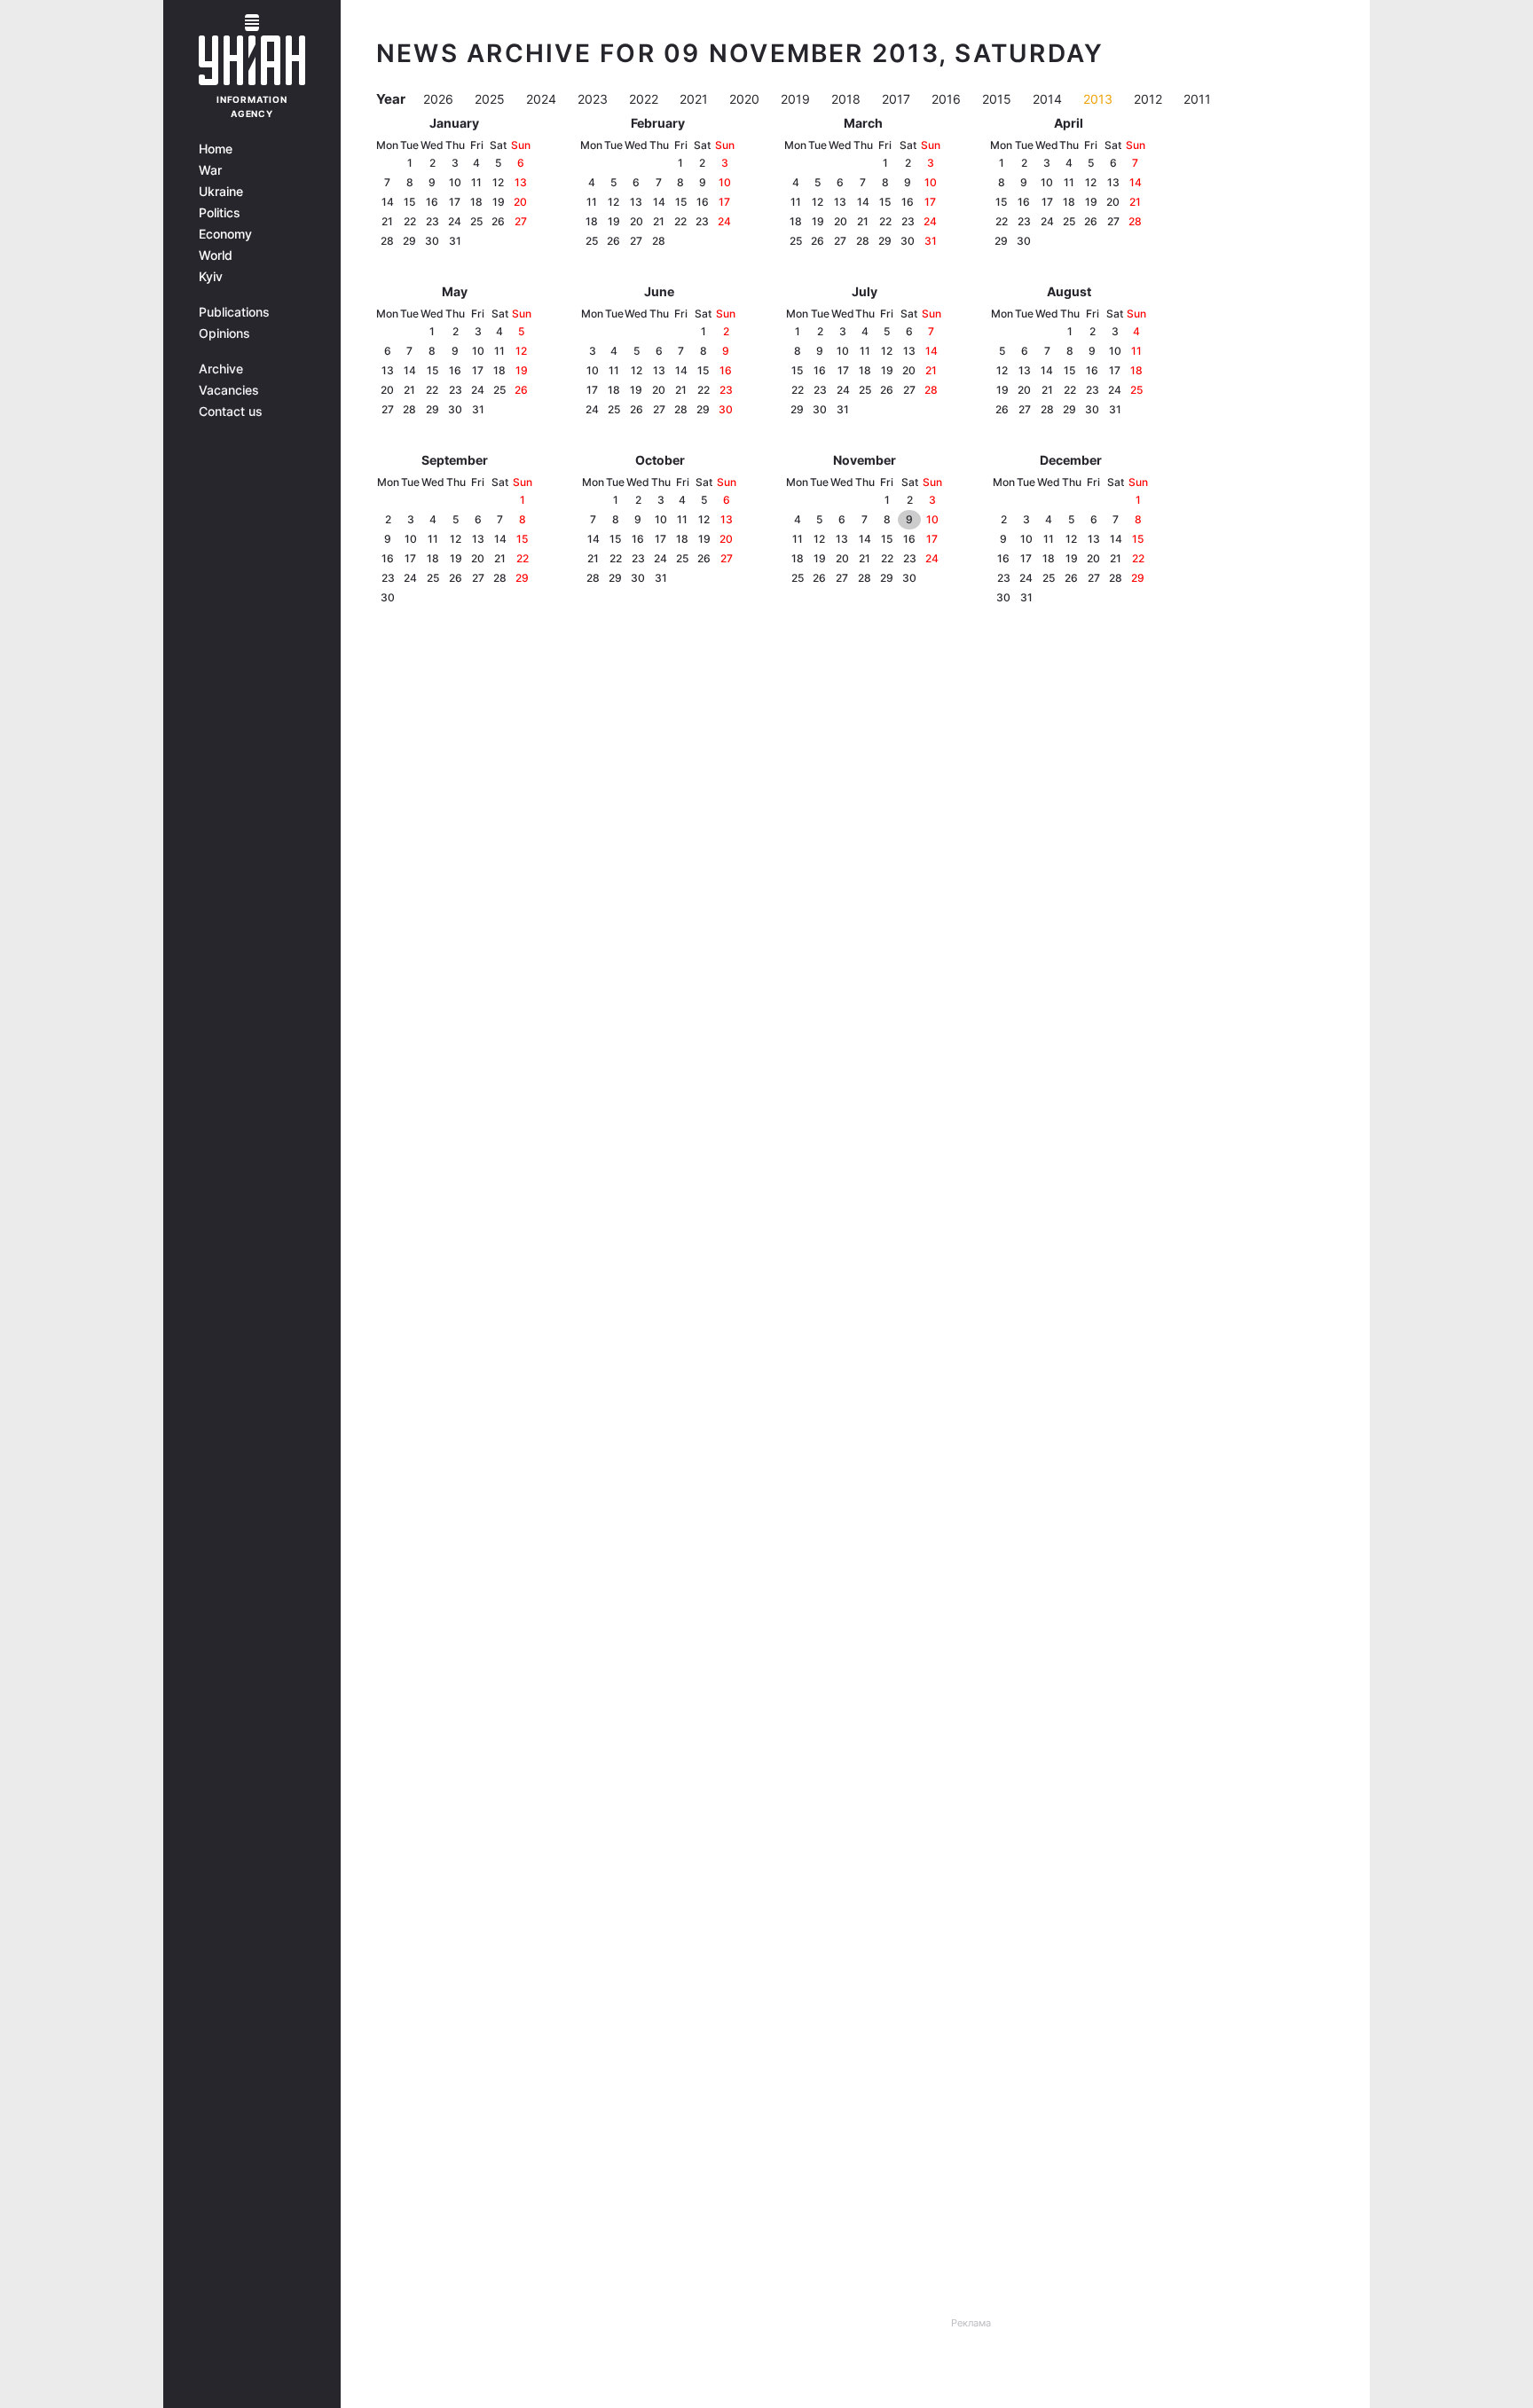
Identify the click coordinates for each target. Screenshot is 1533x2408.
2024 (543, 99)
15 (409, 202)
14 (388, 202)
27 (521, 221)
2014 (1049, 99)
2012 (1150, 99)
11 (476, 182)
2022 (645, 99)
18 (476, 202)
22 (410, 221)
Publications (234, 312)
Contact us (231, 412)
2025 (491, 99)
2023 (594, 99)
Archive (221, 369)
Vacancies (229, 390)
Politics (220, 213)
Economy (225, 234)
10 (455, 182)
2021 (696, 99)
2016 (948, 99)
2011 (1197, 99)
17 (455, 202)
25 (476, 221)
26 (498, 221)
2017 (898, 99)
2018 (848, 99)
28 (387, 241)
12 (498, 182)
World (216, 255)
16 (432, 202)
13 (521, 182)
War (210, 170)
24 (455, 221)
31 (455, 241)
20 (520, 202)
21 (387, 221)
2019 (797, 99)
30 (432, 241)
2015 (998, 99)
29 (409, 241)
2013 (1100, 99)
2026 (440, 99)
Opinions (224, 333)
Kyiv (211, 277)
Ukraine (221, 192)
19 (499, 202)
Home (216, 149)
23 (432, 221)
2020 (746, 99)
